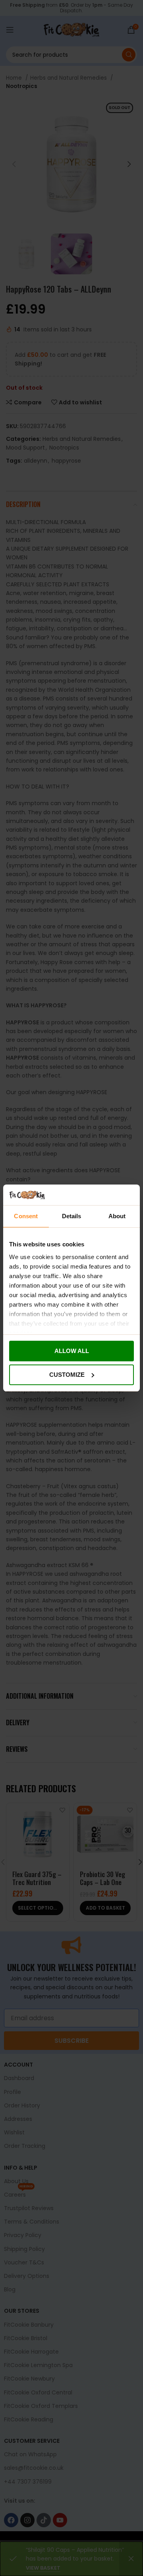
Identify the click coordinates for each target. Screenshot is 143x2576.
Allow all (72, 1351)
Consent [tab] (26, 1216)
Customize (67, 1375)
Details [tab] (72, 1216)
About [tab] (117, 1216)
